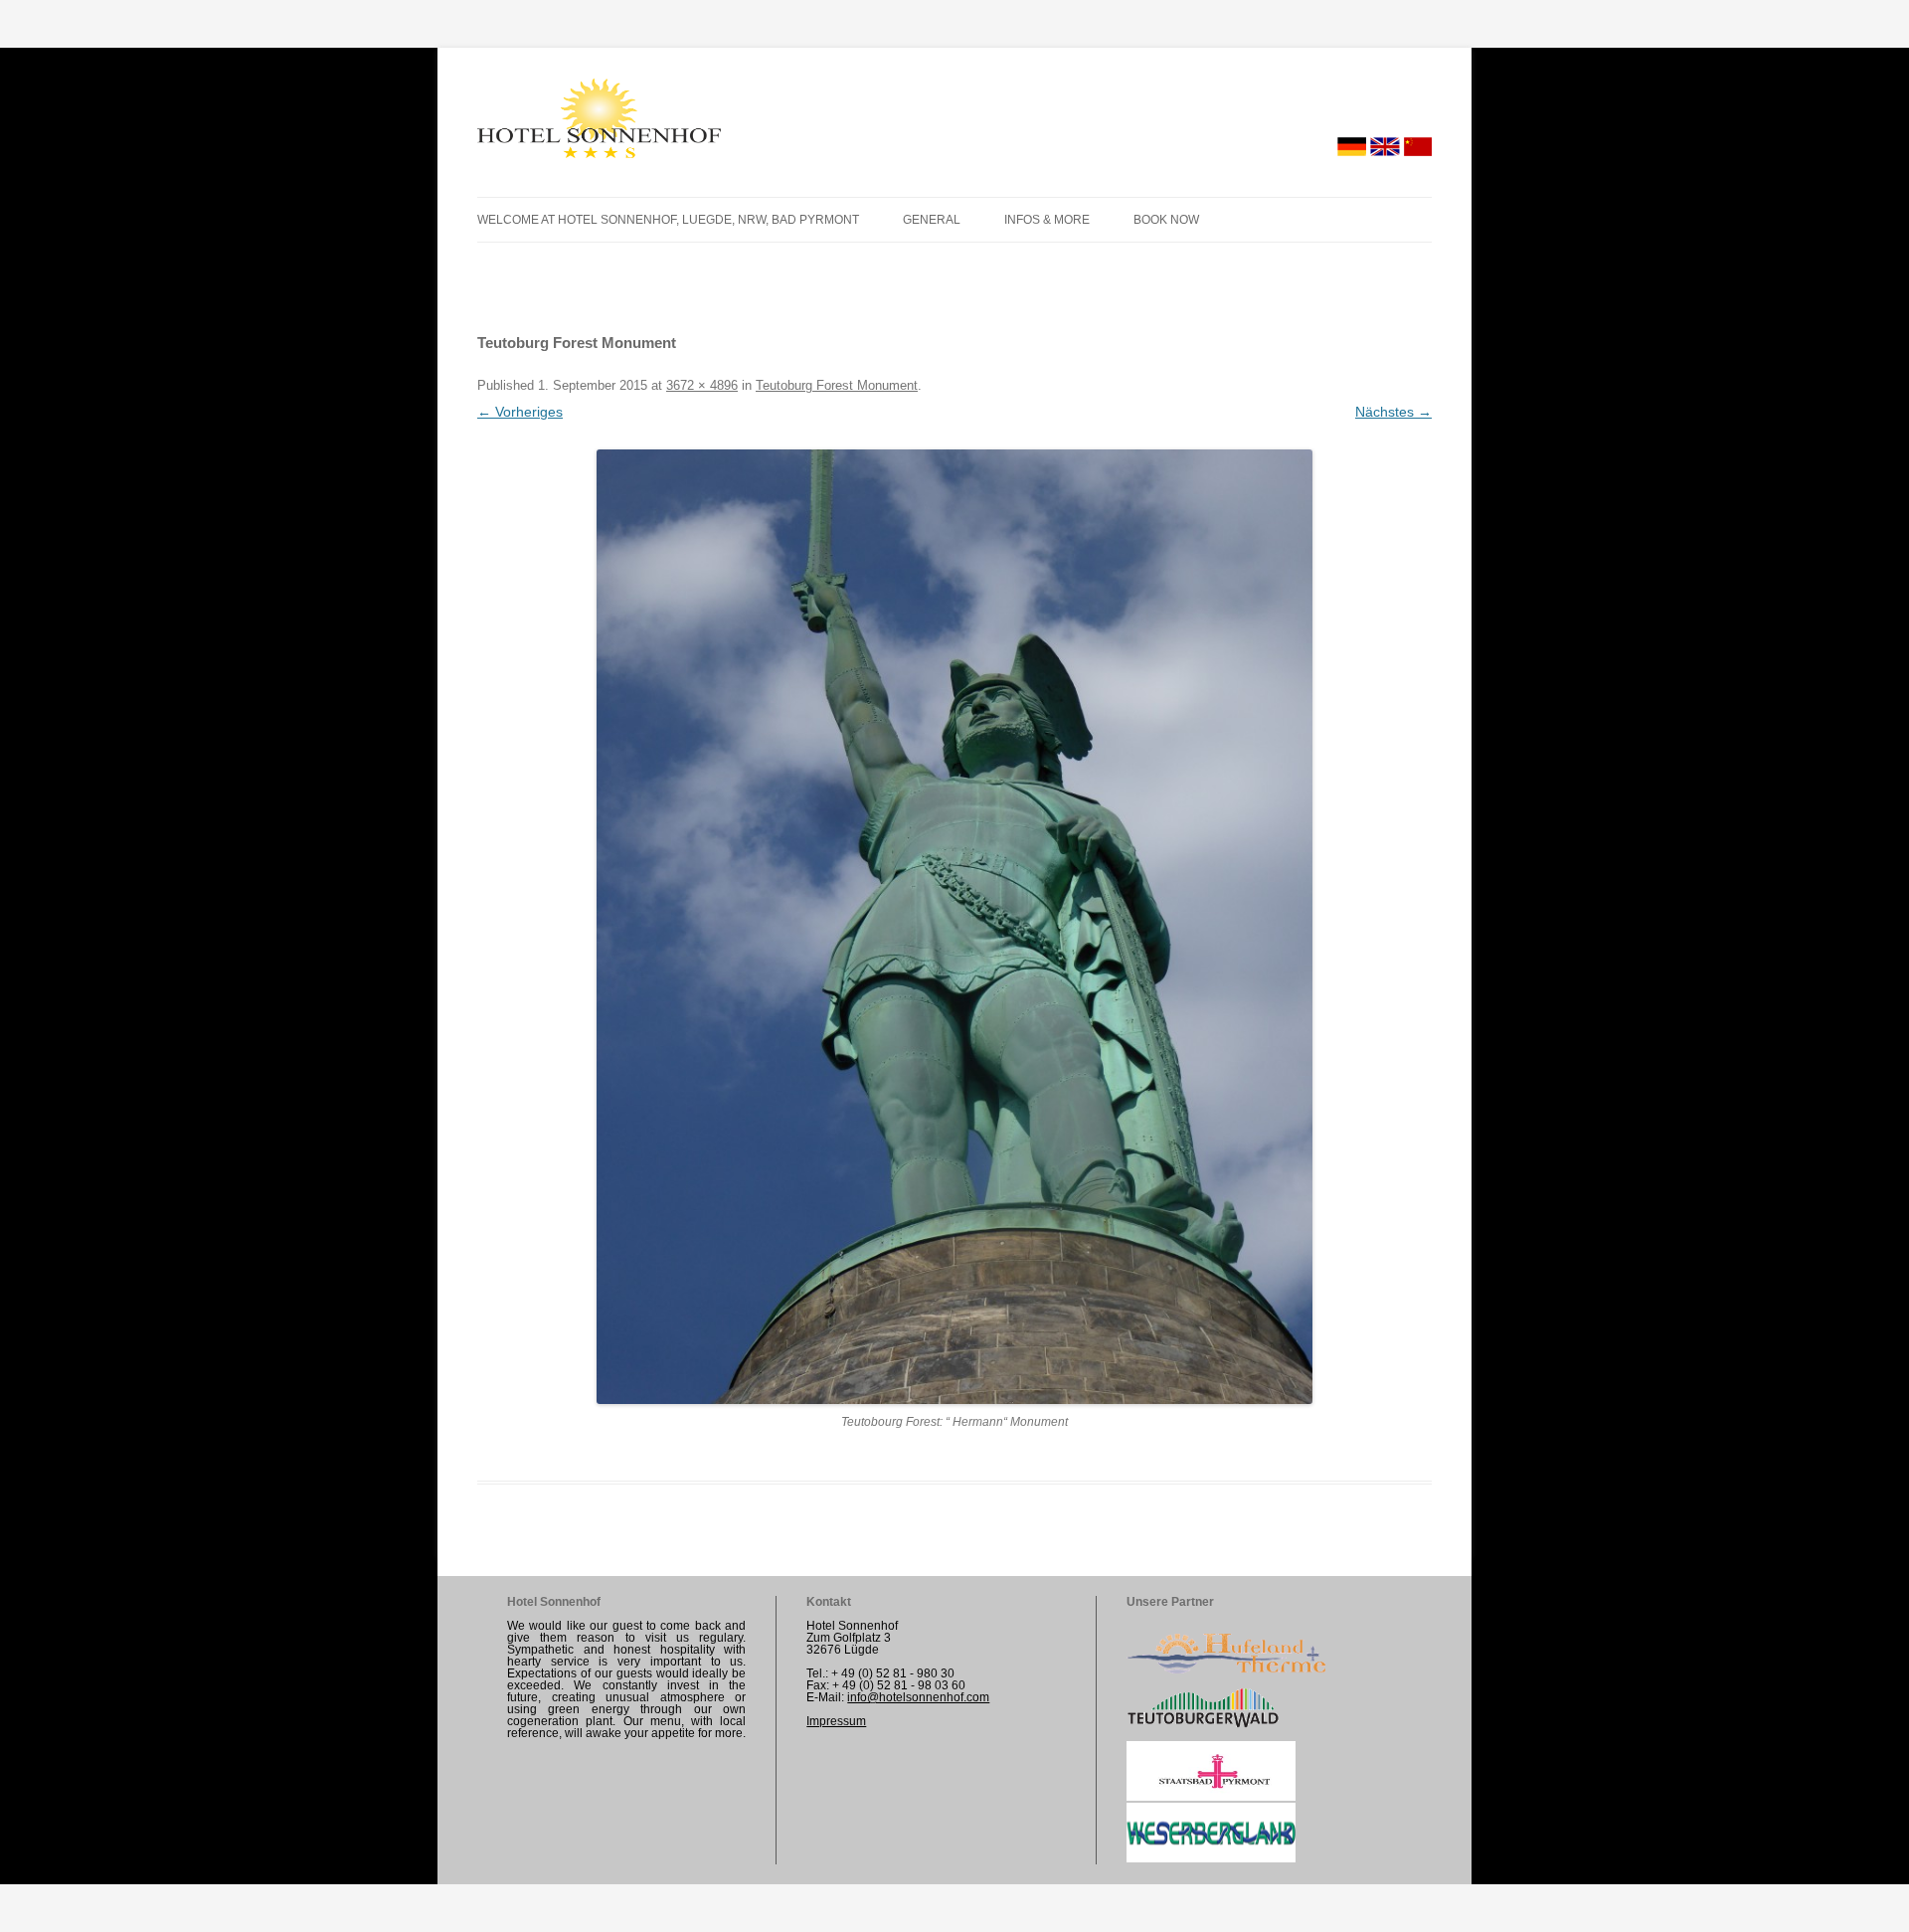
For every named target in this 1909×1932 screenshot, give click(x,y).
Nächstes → (1393, 412)
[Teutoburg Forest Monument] (954, 927)
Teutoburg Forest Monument (837, 385)
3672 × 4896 (702, 385)
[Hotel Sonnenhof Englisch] (599, 122)
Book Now (1166, 220)
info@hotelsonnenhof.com (918, 1697)
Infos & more (1047, 220)
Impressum (836, 1721)
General (932, 220)
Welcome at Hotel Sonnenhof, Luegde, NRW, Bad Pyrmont (668, 220)
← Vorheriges (520, 412)
